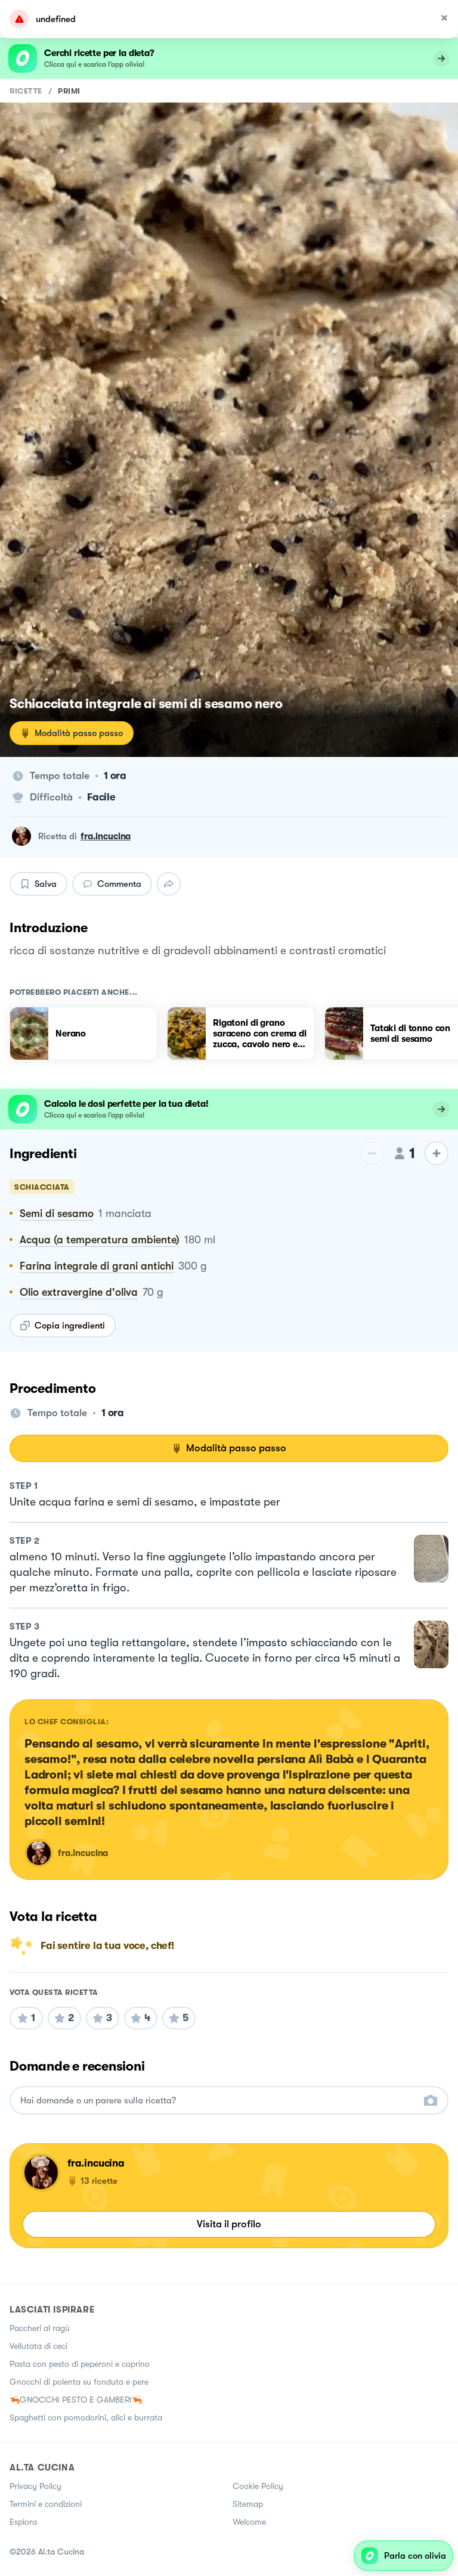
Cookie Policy (258, 2486)
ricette (26, 91)
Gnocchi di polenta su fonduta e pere (79, 2382)
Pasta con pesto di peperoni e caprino (80, 2364)
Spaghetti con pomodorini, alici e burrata (86, 2417)
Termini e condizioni (46, 2504)
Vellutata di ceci (38, 2346)
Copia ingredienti (70, 1326)
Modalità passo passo (79, 733)
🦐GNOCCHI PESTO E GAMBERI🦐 (76, 2400)
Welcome (249, 2522)
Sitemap (248, 2504)
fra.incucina (106, 836)
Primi (69, 91)
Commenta (119, 884)
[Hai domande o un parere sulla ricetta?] (218, 2101)
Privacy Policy (35, 2486)
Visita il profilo (229, 2224)
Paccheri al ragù (40, 2328)
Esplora (23, 2522)
